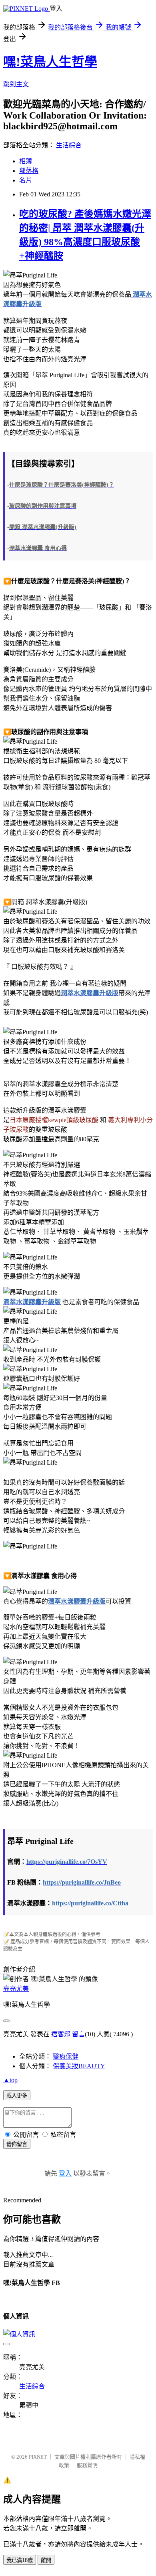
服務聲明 (87, 2465)
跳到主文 (16, 84)
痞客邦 (61, 2034)
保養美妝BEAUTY (79, 2066)
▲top (10, 2080)
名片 (26, 180)
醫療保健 (66, 2056)
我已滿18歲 (20, 2560)
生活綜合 (69, 145)
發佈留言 (17, 2144)
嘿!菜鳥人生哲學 (50, 62)
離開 (46, 2560)
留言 (78, 2034)
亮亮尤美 (16, 1989)
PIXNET (38, 2457)
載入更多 (17, 2096)
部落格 (29, 171)
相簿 (26, 161)
